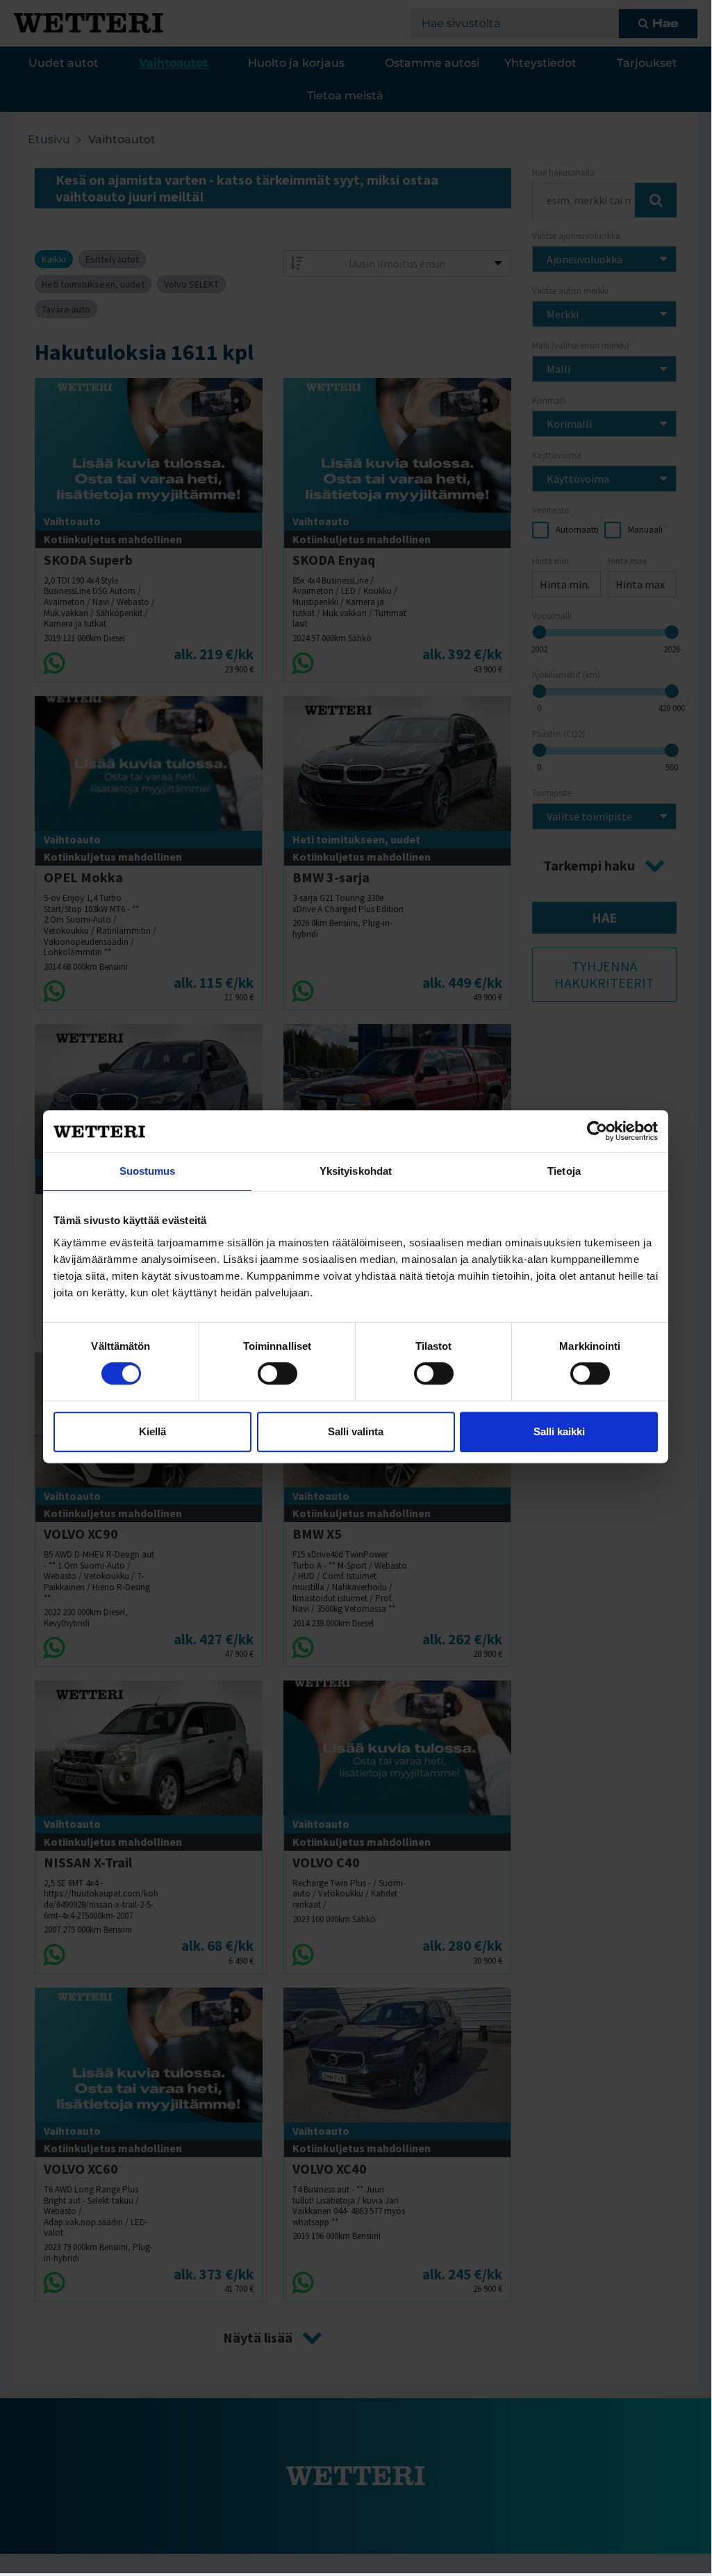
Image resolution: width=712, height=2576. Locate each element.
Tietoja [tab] (564, 1171)
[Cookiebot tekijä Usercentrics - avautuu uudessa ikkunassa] (597, 1131)
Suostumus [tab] (148, 1171)
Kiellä (152, 1431)
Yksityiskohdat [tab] (356, 1171)
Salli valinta (356, 1431)
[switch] (278, 1373)
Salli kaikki (559, 1431)
